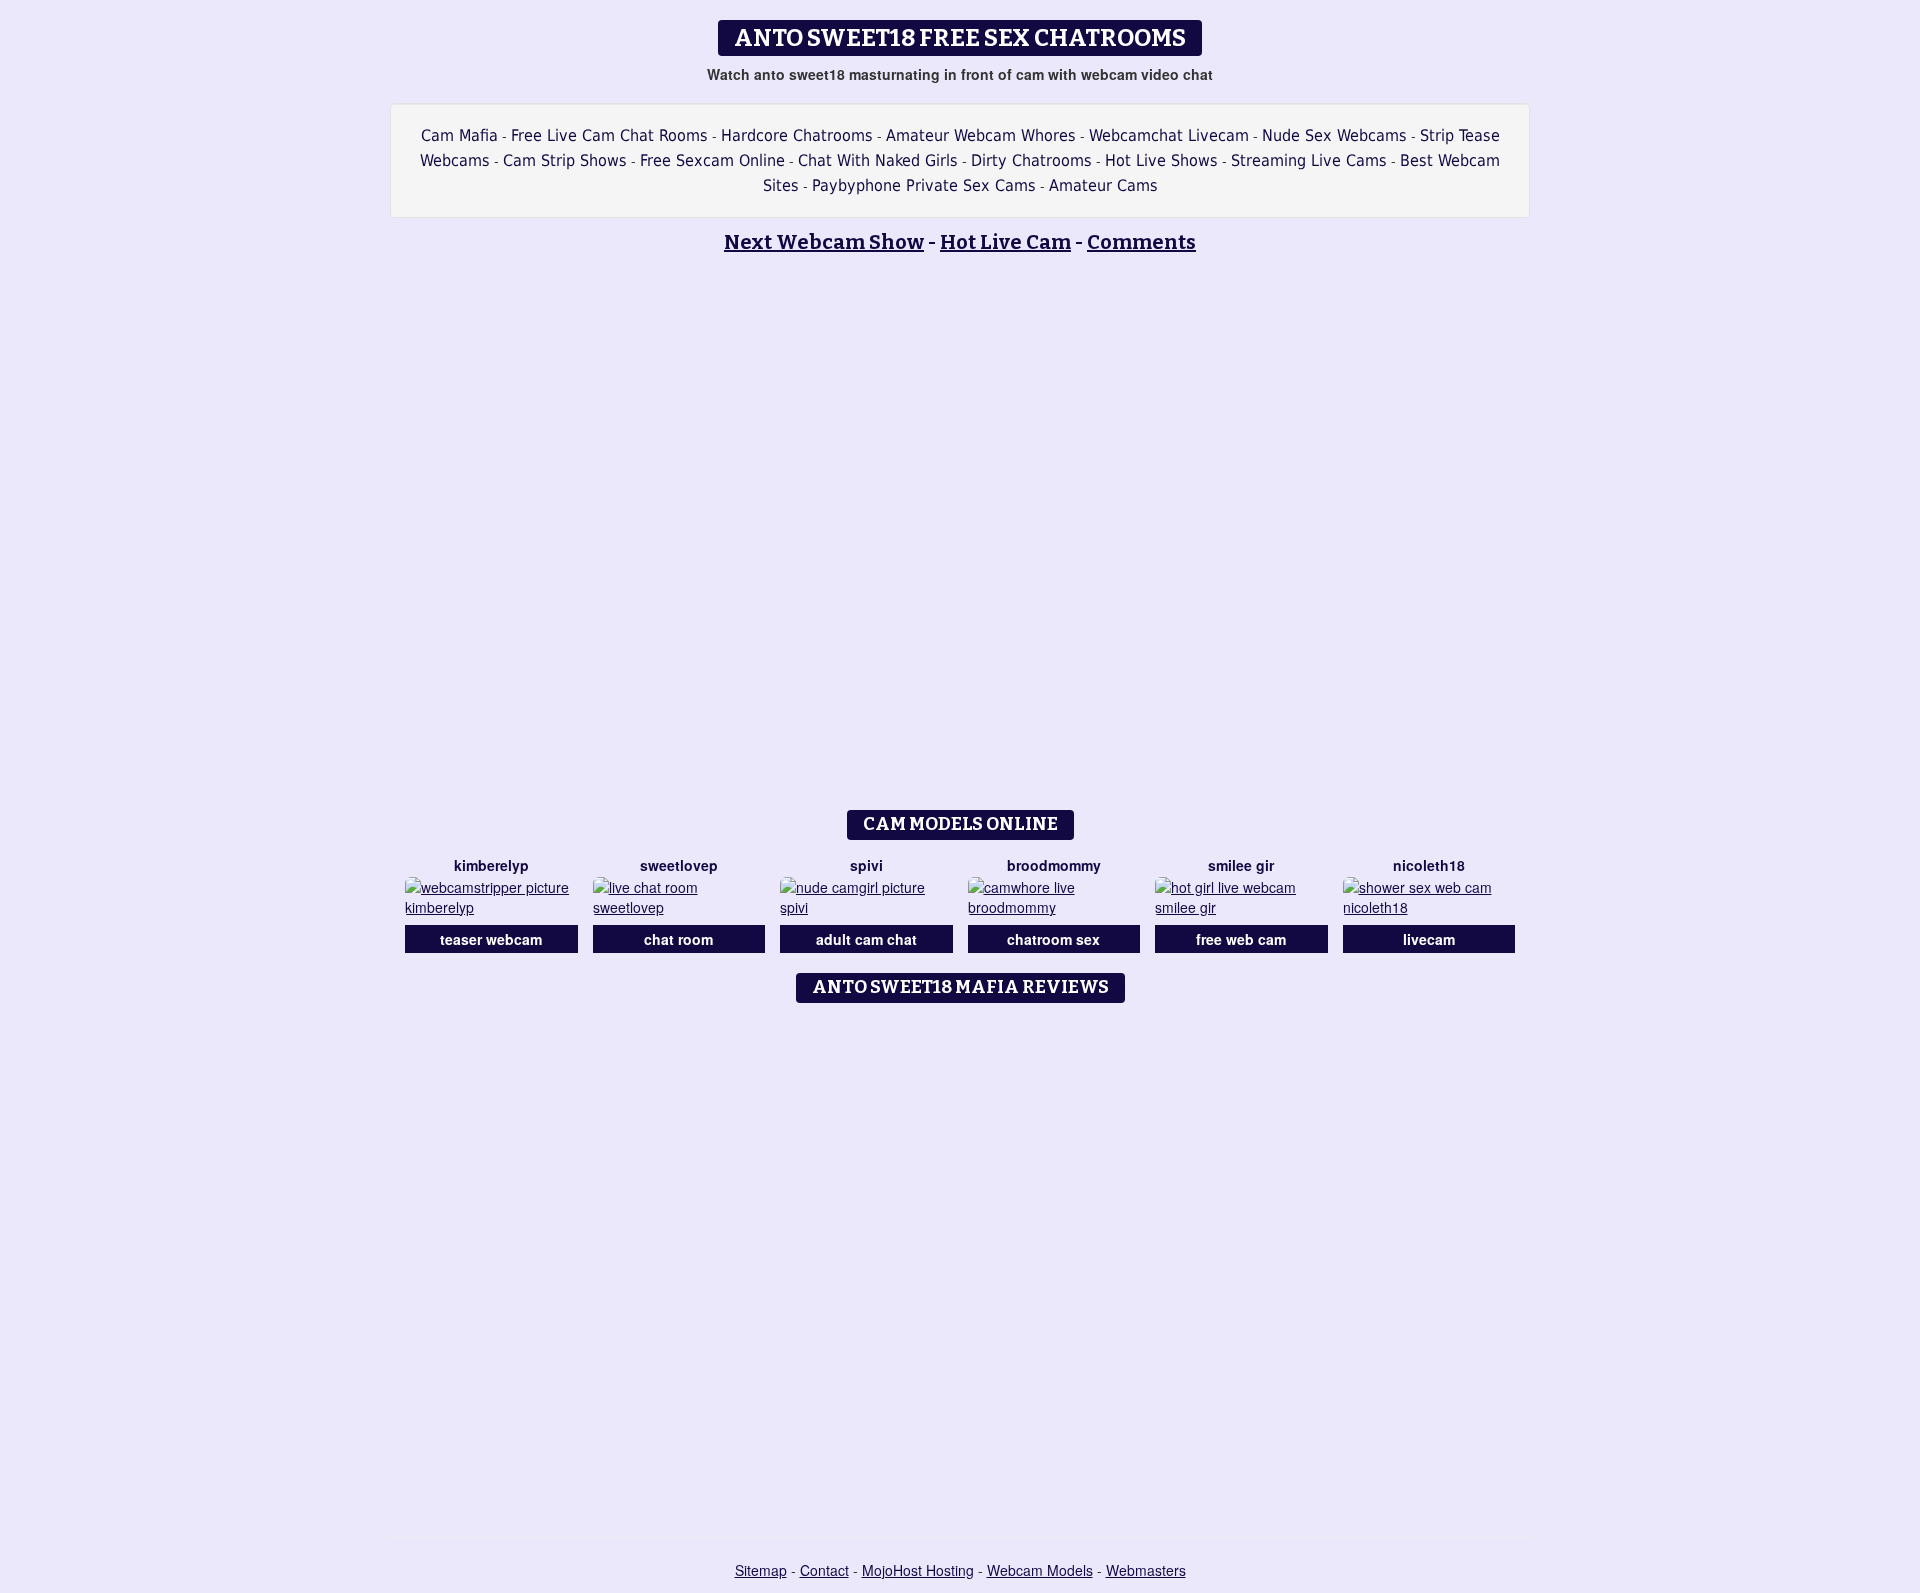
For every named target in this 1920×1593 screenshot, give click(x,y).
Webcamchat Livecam (1169, 135)
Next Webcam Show (824, 242)
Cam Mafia (459, 135)
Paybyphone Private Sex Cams (924, 185)
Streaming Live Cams (1309, 160)
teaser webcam (491, 939)
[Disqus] (960, 1263)
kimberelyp (491, 865)
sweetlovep (679, 865)
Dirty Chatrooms (1031, 160)
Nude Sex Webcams (1334, 135)
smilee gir (1241, 865)
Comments (1141, 242)
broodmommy (1054, 865)
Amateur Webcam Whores (981, 135)
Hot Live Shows (1161, 160)
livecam (1429, 939)
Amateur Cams (1103, 185)
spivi (866, 865)
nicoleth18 (1429, 865)
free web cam (1241, 939)
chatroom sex (1053, 939)
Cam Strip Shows (565, 160)
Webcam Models (1040, 1570)
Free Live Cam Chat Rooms (609, 135)
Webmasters (1146, 1570)
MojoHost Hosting (918, 1570)
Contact (824, 1570)
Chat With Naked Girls (878, 160)
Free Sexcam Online (712, 160)
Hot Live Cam (1005, 242)
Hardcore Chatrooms (797, 135)
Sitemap (761, 1570)
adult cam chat (866, 939)
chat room (678, 939)
